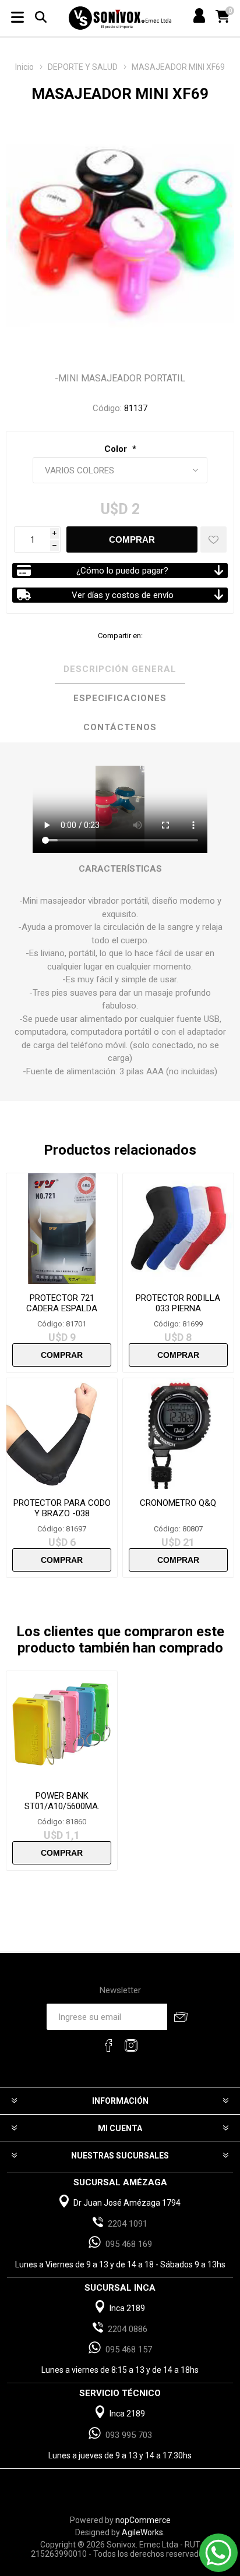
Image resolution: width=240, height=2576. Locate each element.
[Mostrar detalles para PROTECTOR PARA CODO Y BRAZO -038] (62, 1434)
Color (117, 449)
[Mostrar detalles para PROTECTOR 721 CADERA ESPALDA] (62, 1229)
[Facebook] (109, 2046)
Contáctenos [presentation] (120, 727)
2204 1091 (128, 2224)
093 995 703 (129, 2435)
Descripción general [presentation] (120, 669)
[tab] (120, 670)
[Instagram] (131, 2046)
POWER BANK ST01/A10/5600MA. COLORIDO (62, 1806)
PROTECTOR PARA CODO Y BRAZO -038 (62, 1508)
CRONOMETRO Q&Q (178, 1503)
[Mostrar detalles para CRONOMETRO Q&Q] (178, 1434)
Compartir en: (120, 636)
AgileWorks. (143, 2532)
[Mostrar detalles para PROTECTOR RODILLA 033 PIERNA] (178, 1229)
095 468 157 (129, 2349)
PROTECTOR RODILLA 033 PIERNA (178, 1303)
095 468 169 (129, 2244)
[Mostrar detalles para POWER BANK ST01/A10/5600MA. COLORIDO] (62, 1726)
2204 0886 (128, 2329)
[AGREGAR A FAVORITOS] (213, 539)
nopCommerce (143, 2520)
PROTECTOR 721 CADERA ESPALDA (62, 1303)
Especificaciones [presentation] (120, 698)
